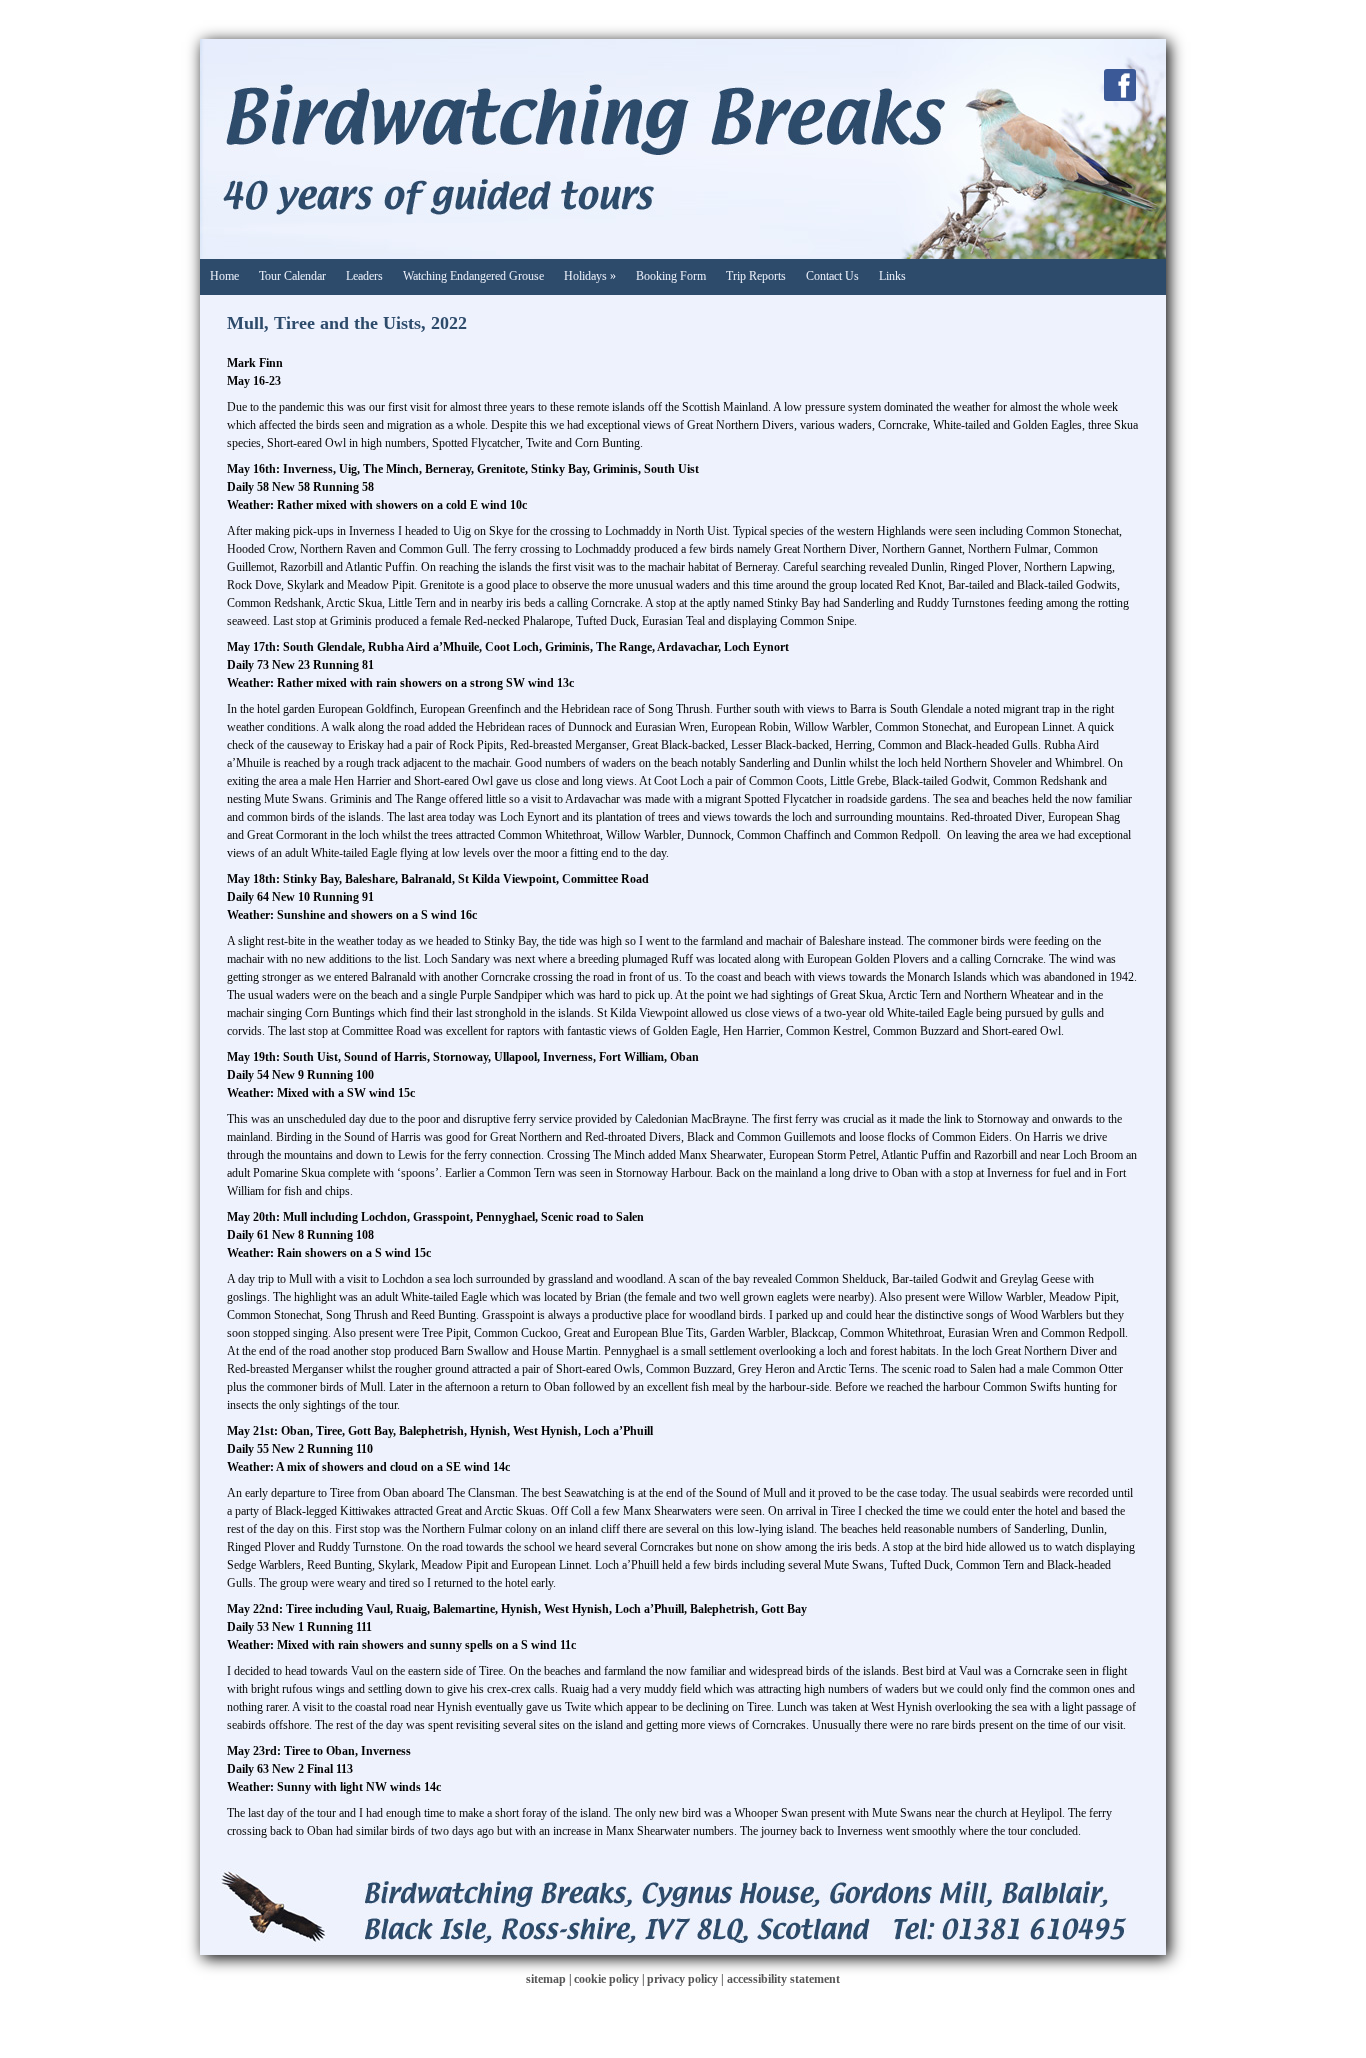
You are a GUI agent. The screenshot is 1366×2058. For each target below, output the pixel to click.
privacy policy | (687, 1979)
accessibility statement (783, 1979)
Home (224, 276)
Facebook (1120, 85)
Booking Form (671, 276)
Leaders (364, 276)
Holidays (590, 276)
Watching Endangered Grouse (473, 276)
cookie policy (606, 1979)
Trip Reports (756, 276)
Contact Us (832, 276)
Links (892, 276)
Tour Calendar (292, 276)
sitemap (546, 1979)
